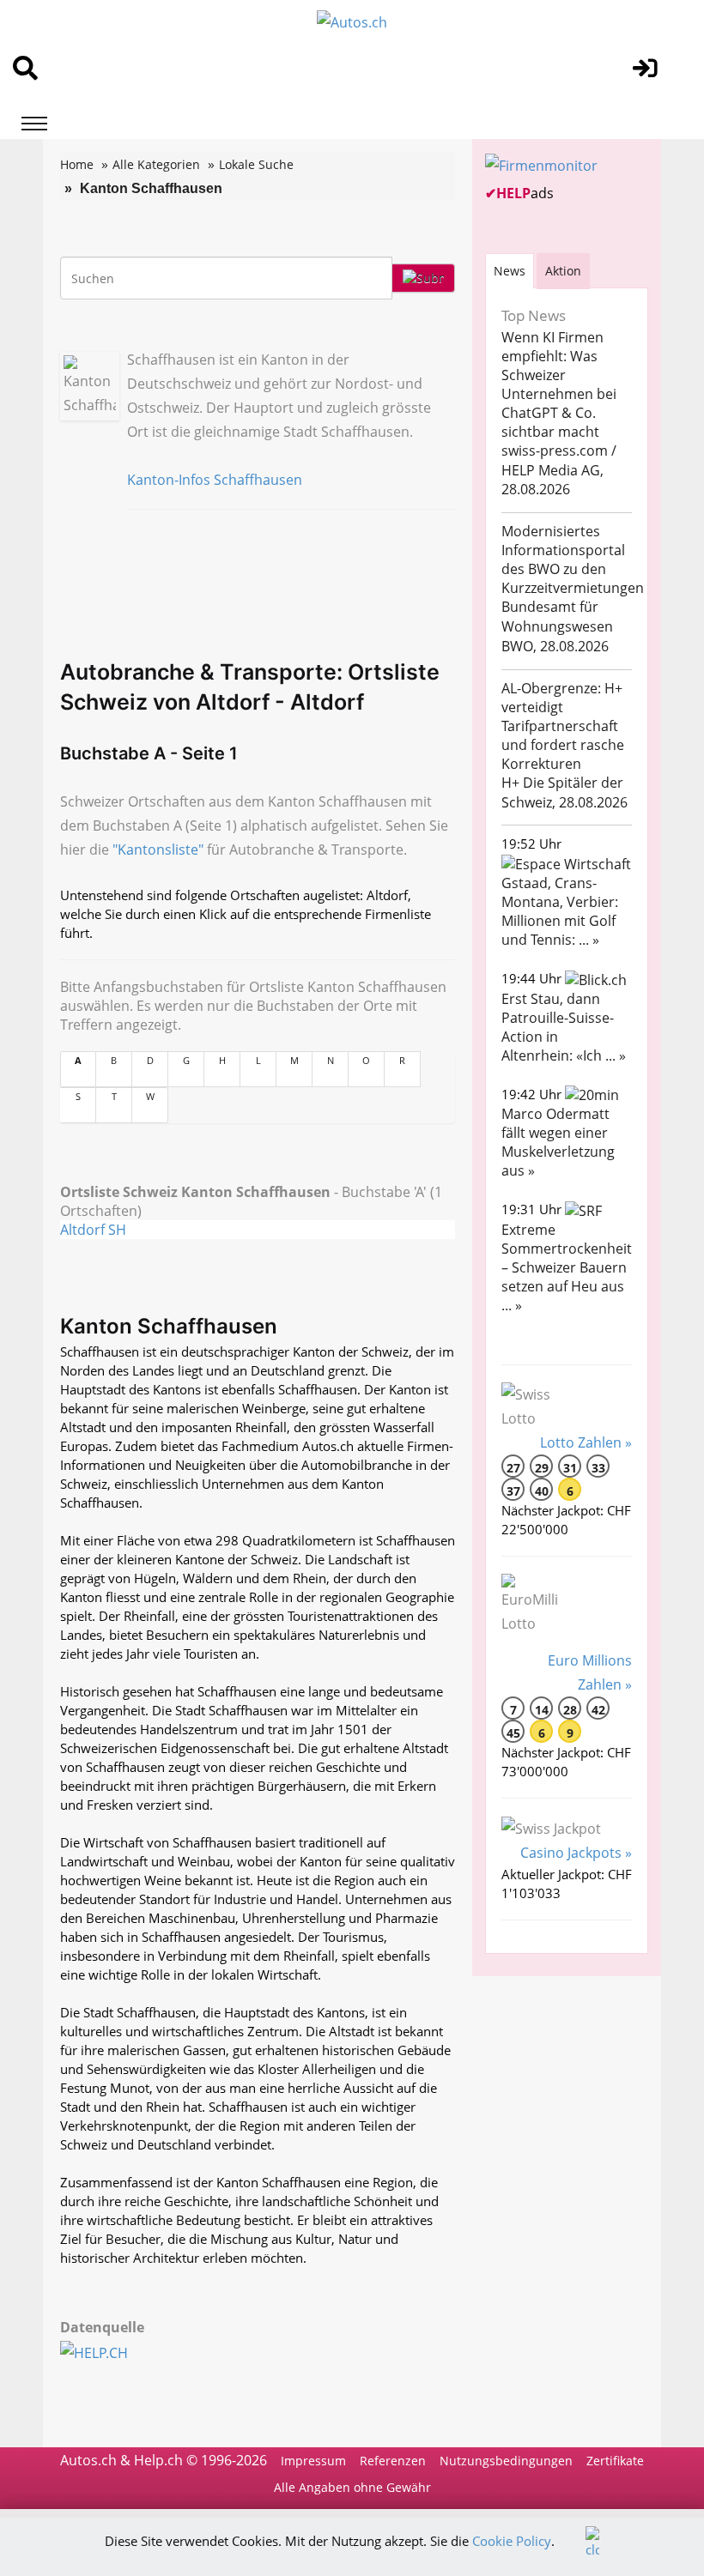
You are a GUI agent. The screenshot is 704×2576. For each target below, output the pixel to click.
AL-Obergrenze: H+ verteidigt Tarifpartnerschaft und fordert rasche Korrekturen (563, 726)
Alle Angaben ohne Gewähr (352, 2487)
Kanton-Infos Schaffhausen (215, 480)
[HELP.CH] (113, 2351)
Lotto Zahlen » (586, 1442)
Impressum (313, 2461)
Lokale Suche (256, 164)
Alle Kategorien (156, 164)
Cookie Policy (512, 2541)
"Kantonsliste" (158, 850)
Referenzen (393, 2461)
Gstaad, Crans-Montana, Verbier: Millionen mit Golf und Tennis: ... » (560, 911)
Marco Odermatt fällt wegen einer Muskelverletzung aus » (558, 1142)
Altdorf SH (93, 1230)
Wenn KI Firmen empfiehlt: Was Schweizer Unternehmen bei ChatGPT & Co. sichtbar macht (559, 384)
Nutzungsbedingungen (506, 2461)
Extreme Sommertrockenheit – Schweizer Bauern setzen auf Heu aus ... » (567, 1267)
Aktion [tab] (563, 271)
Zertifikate (615, 2461)
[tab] (510, 271)
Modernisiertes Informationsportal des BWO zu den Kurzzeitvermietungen (573, 559)
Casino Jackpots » (576, 1853)
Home (77, 164)
